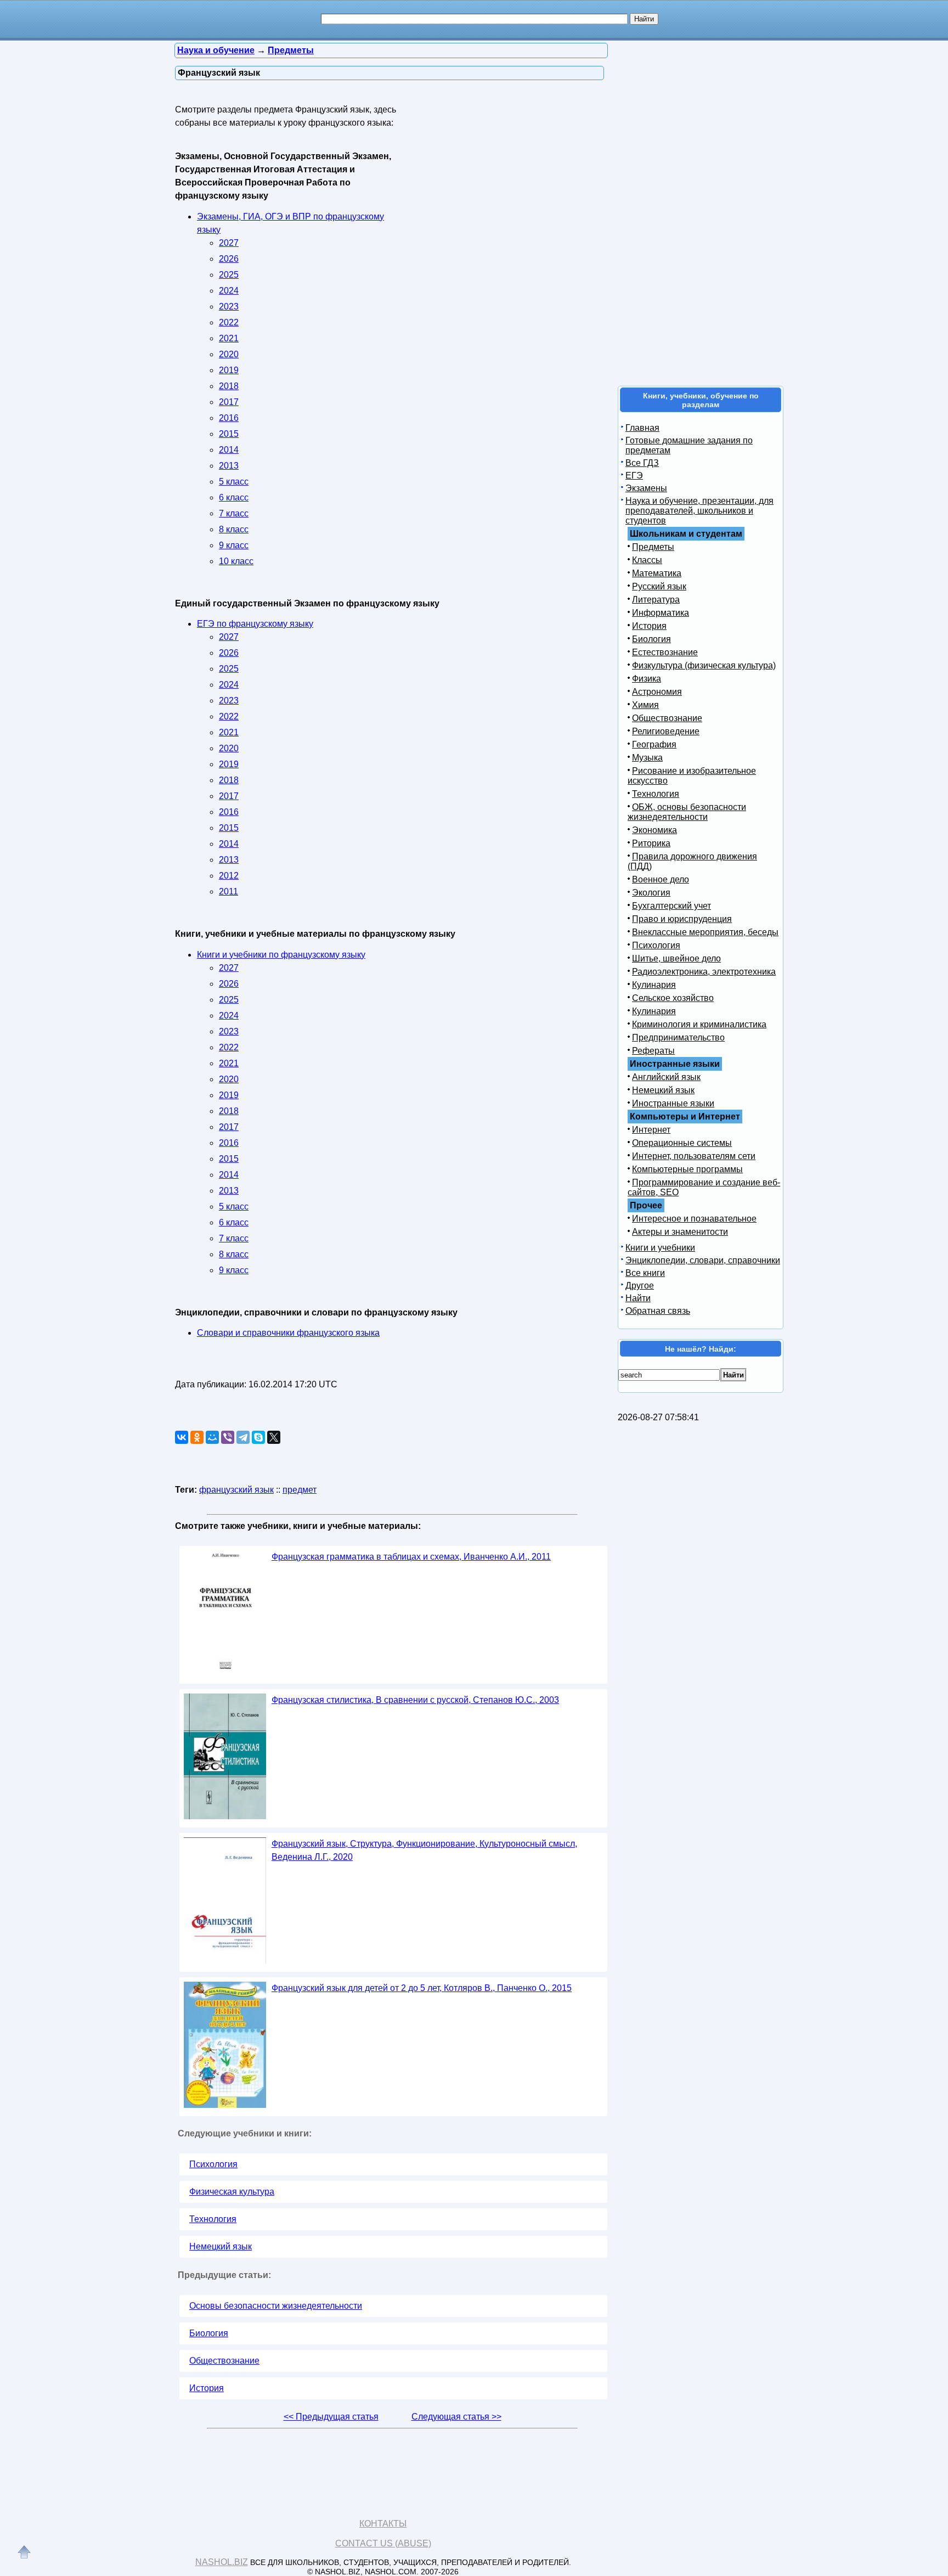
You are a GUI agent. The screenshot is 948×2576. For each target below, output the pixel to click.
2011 (228, 892)
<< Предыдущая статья (331, 2417)
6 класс (234, 497)
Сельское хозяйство (673, 998)
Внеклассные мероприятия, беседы (705, 932)
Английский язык (666, 1077)
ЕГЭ (634, 476)
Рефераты (653, 1051)
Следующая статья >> (456, 2417)
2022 (229, 322)
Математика (657, 573)
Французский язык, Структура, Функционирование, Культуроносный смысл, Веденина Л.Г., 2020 (424, 1850)
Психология (213, 2164)
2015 (229, 434)
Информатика (661, 613)
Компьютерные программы (687, 1169)
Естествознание (665, 652)
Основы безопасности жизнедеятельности (276, 2306)
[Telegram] (243, 1437)
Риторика (651, 843)
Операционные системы (682, 1143)
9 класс (234, 545)
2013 (229, 466)
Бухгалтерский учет (672, 906)
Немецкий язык (221, 2246)
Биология (209, 2333)
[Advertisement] (504, 170)
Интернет (651, 1130)
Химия (645, 705)
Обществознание (224, 2361)
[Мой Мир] (212, 1437)
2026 (229, 259)
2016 (229, 418)
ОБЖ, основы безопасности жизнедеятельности (687, 812)
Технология (213, 2219)
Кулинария (654, 985)
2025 (229, 275)
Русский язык (659, 586)
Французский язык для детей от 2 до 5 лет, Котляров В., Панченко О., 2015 (422, 1988)
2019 (229, 370)
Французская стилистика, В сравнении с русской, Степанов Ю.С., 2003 (415, 1700)
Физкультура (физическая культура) (704, 665)
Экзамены (646, 488)
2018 (229, 386)
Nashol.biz (222, 2562)
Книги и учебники (660, 1248)
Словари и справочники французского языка (288, 1333)
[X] (274, 1437)
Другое (640, 1286)
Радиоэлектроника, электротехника (704, 972)
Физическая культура (232, 2192)
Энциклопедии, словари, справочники (703, 1260)
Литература (656, 600)
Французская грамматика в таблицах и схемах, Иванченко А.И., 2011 (411, 1557)
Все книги (645, 1273)
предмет (300, 1490)
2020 (229, 354)
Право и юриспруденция (682, 919)
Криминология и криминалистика (699, 1024)
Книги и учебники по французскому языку (281, 955)
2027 (229, 243)
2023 (229, 306)
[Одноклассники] (197, 1437)
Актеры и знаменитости (680, 1232)
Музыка (647, 758)
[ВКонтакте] (182, 1437)
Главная (642, 428)
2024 (229, 291)
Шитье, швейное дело (676, 958)
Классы (647, 560)
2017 (229, 402)
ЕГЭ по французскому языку (255, 624)
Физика (647, 679)
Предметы (653, 547)
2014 (229, 450)
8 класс (234, 529)
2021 (229, 338)
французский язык (236, 1490)
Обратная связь (658, 1311)
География (654, 744)
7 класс (234, 513)
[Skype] (258, 1437)
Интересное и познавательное (694, 1219)
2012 (229, 876)
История (207, 2388)
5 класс (234, 482)
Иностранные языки (673, 1103)
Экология (651, 893)
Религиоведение (666, 731)
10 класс (236, 561)
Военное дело (661, 879)
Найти (638, 1298)
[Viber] (228, 1437)
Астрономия (657, 692)
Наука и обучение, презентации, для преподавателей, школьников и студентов (699, 511)
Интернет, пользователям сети (694, 1156)
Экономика (654, 830)
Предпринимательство (678, 1037)
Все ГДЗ (642, 463)
